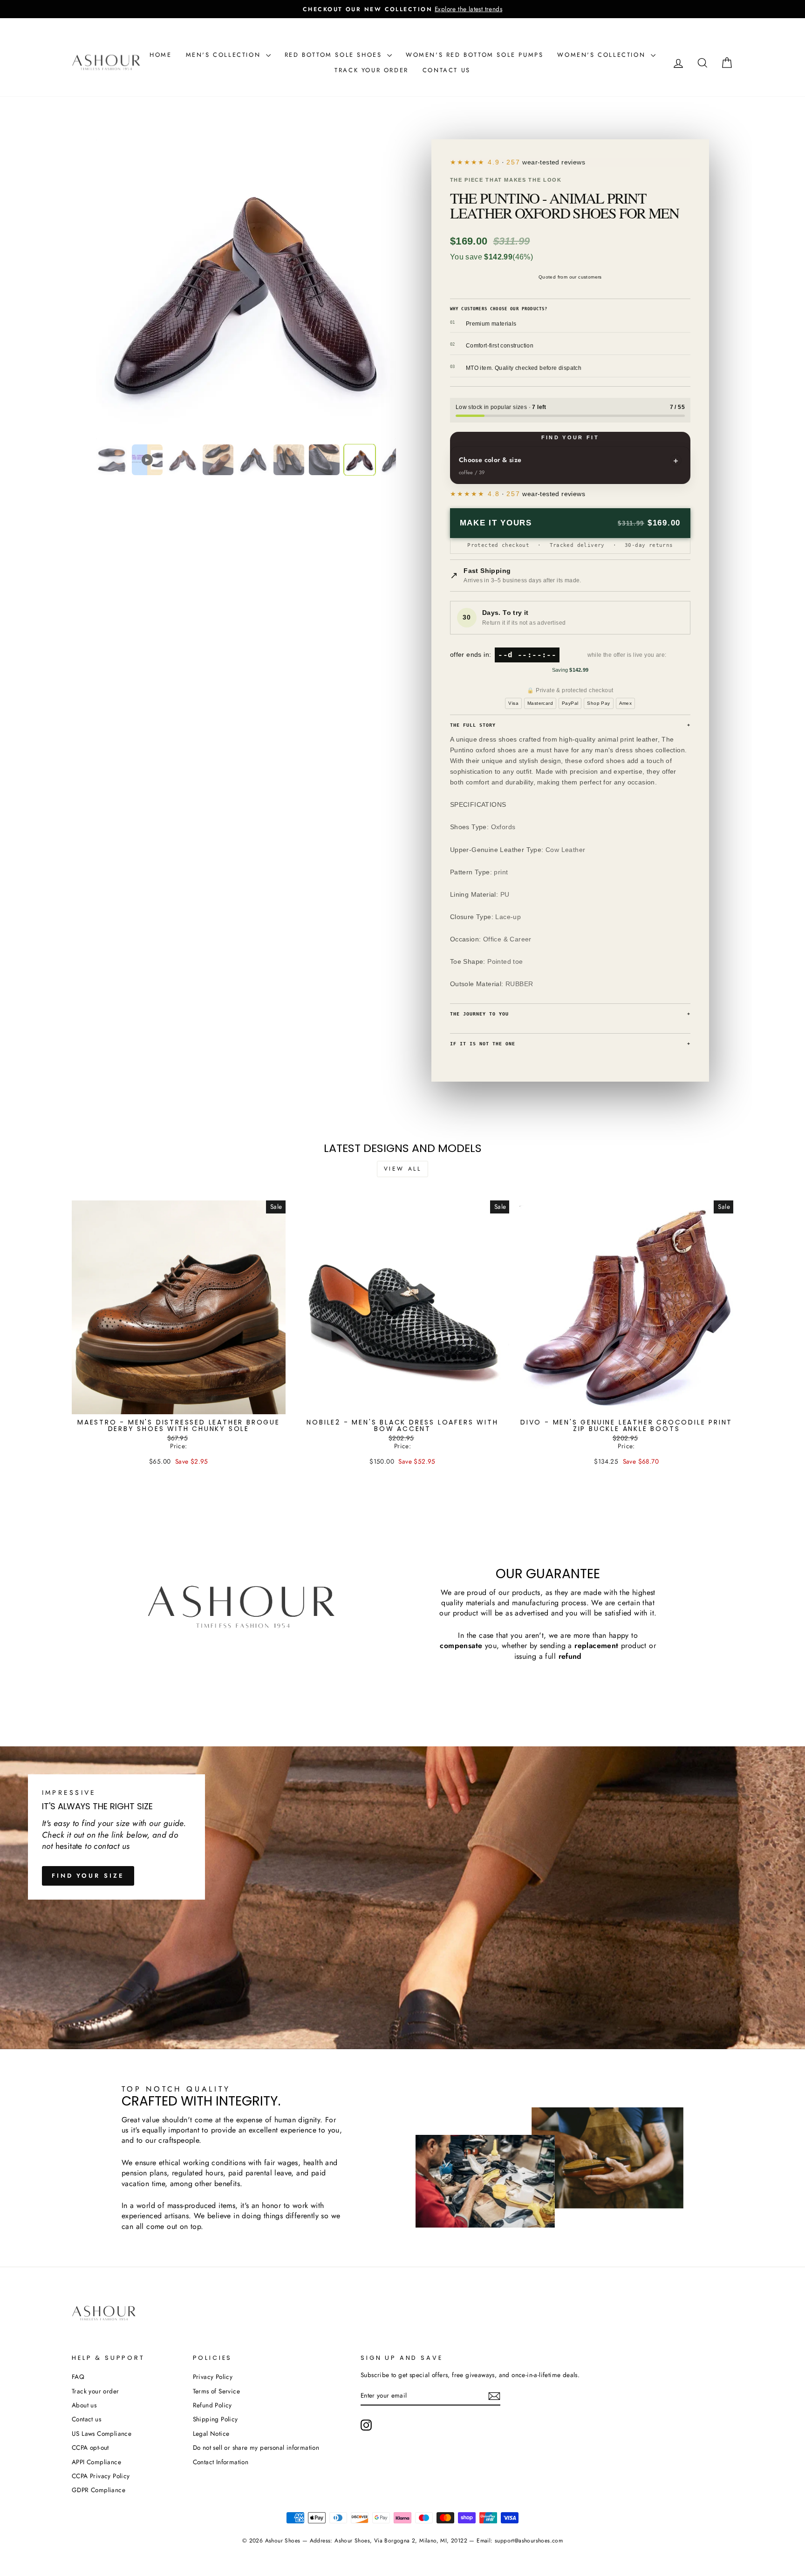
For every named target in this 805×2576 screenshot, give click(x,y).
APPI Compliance (96, 2462)
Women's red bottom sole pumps (474, 55)
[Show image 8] (360, 460)
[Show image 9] (395, 460)
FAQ (78, 2377)
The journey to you (570, 1014)
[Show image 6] (289, 460)
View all (403, 1169)
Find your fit (570, 437)
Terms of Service (216, 2391)
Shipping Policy (215, 2419)
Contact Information (221, 2462)
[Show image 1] (112, 460)
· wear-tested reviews (536, 162)
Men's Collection (225, 55)
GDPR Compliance (99, 2490)
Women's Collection (603, 55)
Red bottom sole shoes (335, 55)
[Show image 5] (253, 460)
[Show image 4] (218, 460)
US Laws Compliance (102, 2433)
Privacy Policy (213, 2377)
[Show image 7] (324, 460)
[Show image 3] (183, 460)
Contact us (447, 70)
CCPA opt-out (90, 2447)
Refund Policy (212, 2405)
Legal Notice (211, 2433)
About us (84, 2405)
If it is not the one (570, 1044)
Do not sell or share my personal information (256, 2447)
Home (160, 55)
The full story (570, 725)
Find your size (88, 1876)
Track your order (372, 70)
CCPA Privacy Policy (101, 2476)
